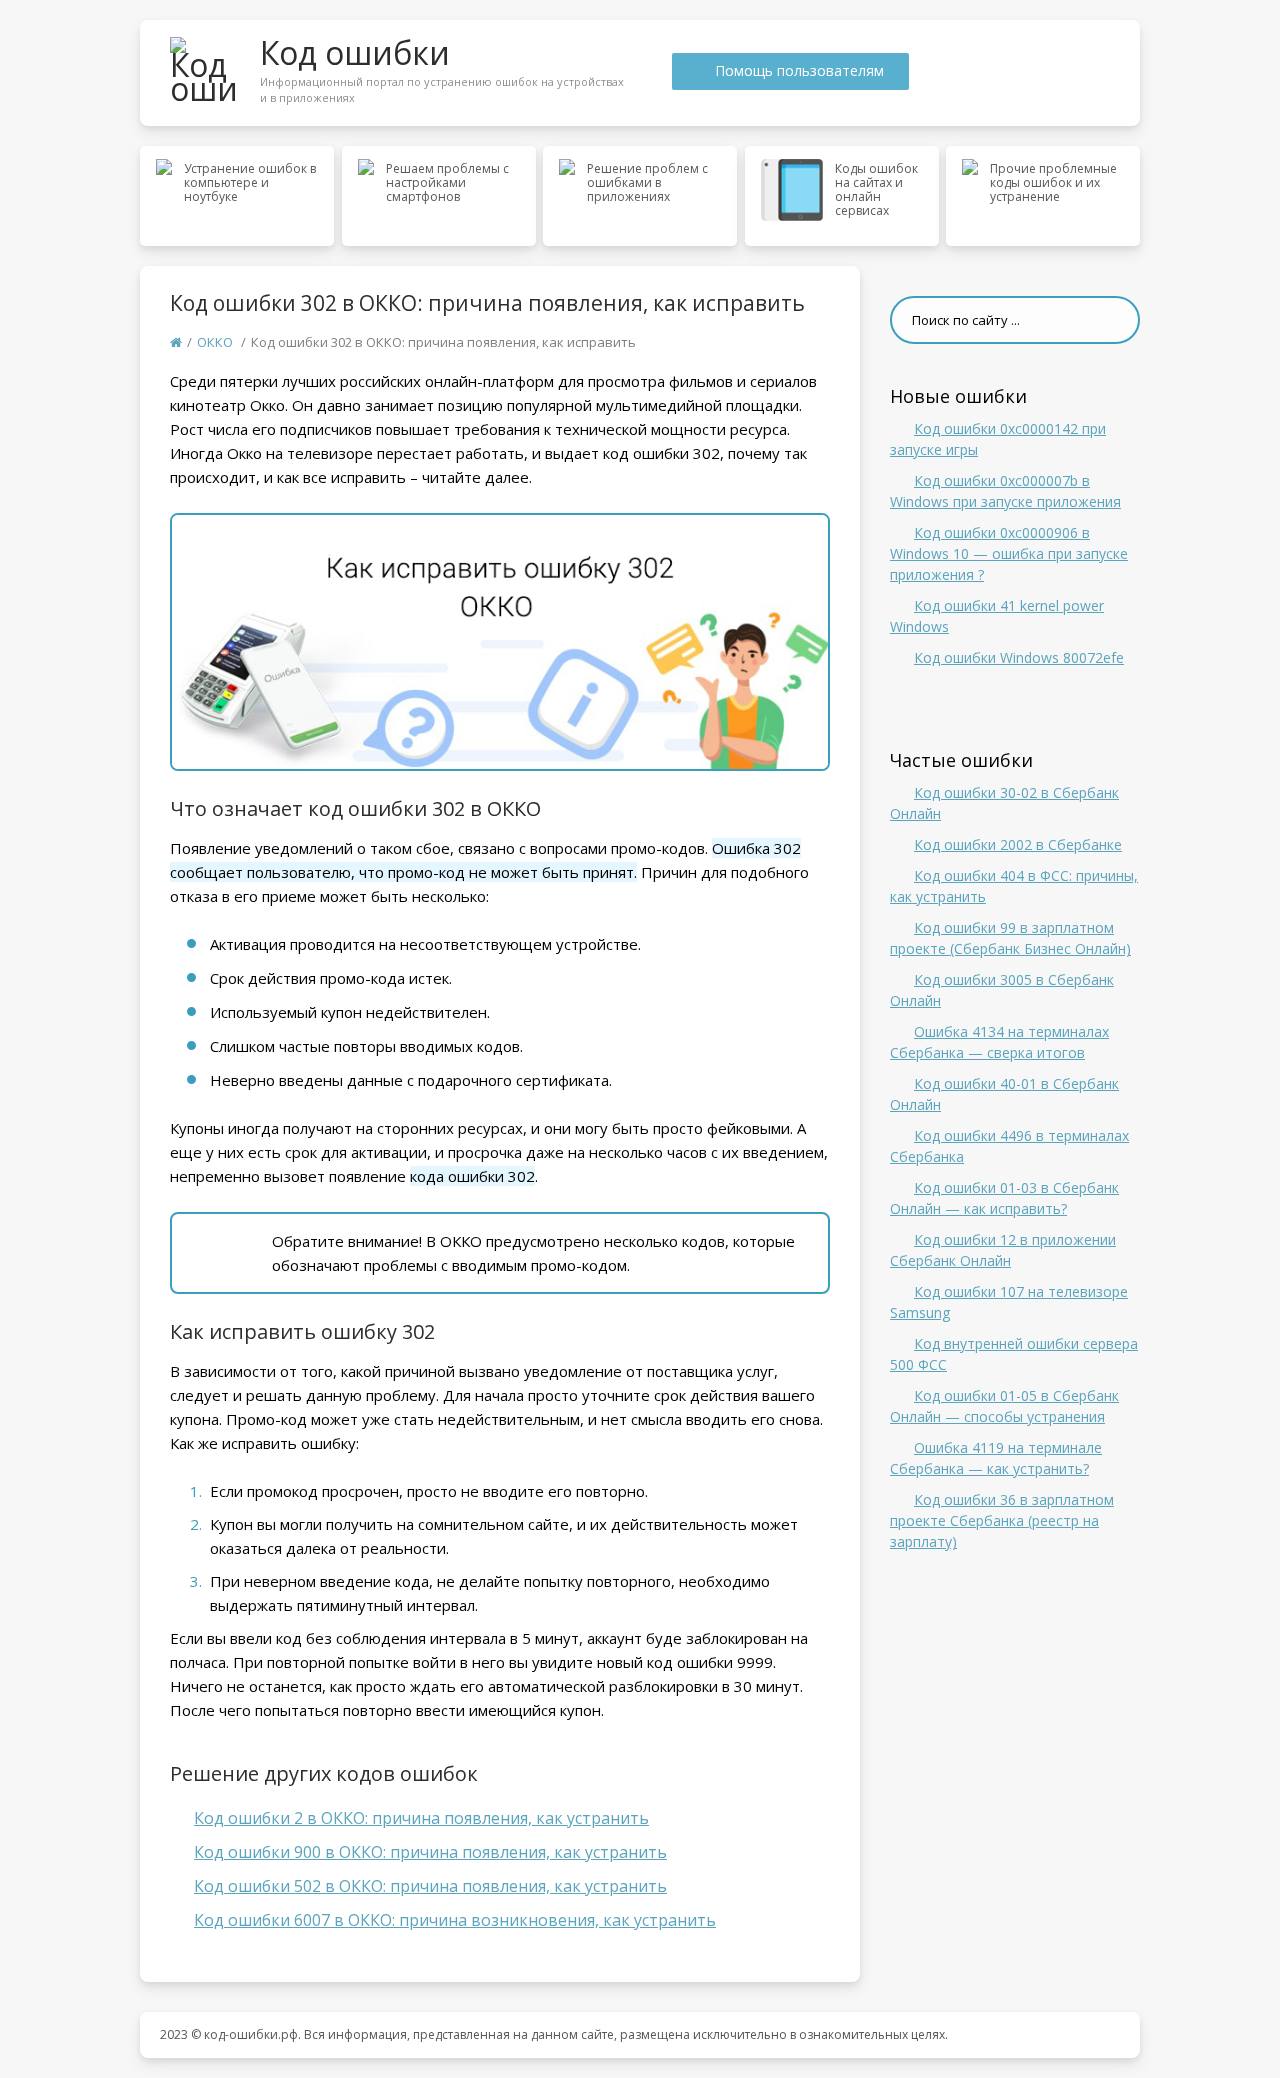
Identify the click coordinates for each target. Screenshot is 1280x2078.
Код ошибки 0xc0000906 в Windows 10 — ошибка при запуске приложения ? (1009, 553)
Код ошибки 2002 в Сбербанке (1018, 844)
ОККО (215, 342)
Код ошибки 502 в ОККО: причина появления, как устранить (430, 1886)
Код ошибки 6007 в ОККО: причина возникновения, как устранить (455, 1920)
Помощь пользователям (799, 70)
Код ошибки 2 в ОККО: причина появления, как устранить (421, 1818)
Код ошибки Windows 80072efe (1019, 657)
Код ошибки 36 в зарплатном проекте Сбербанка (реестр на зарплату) (1002, 1520)
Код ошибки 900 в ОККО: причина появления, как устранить (430, 1852)
